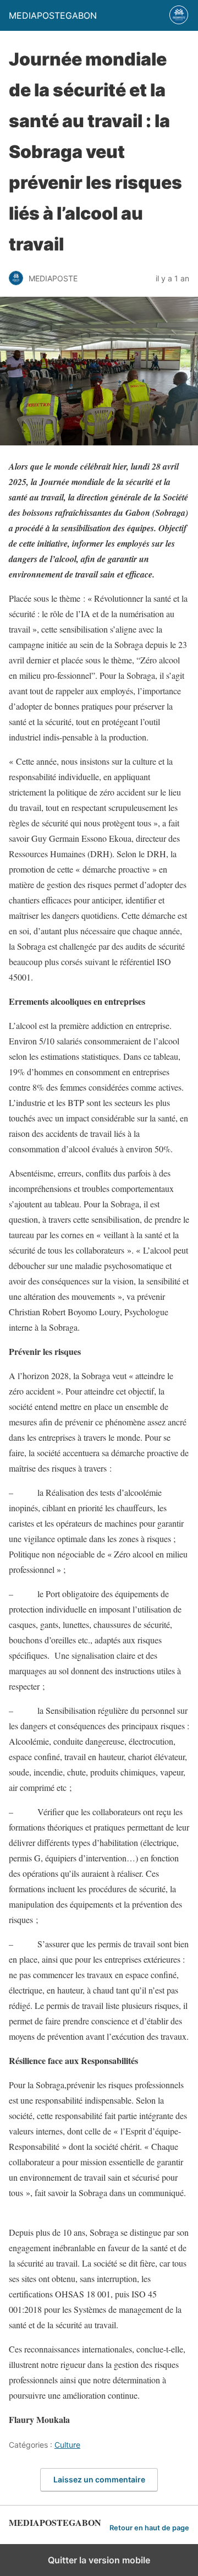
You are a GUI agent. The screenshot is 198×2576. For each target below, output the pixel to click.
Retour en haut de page (149, 2528)
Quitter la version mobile (99, 2560)
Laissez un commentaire (99, 2479)
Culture (67, 2445)
